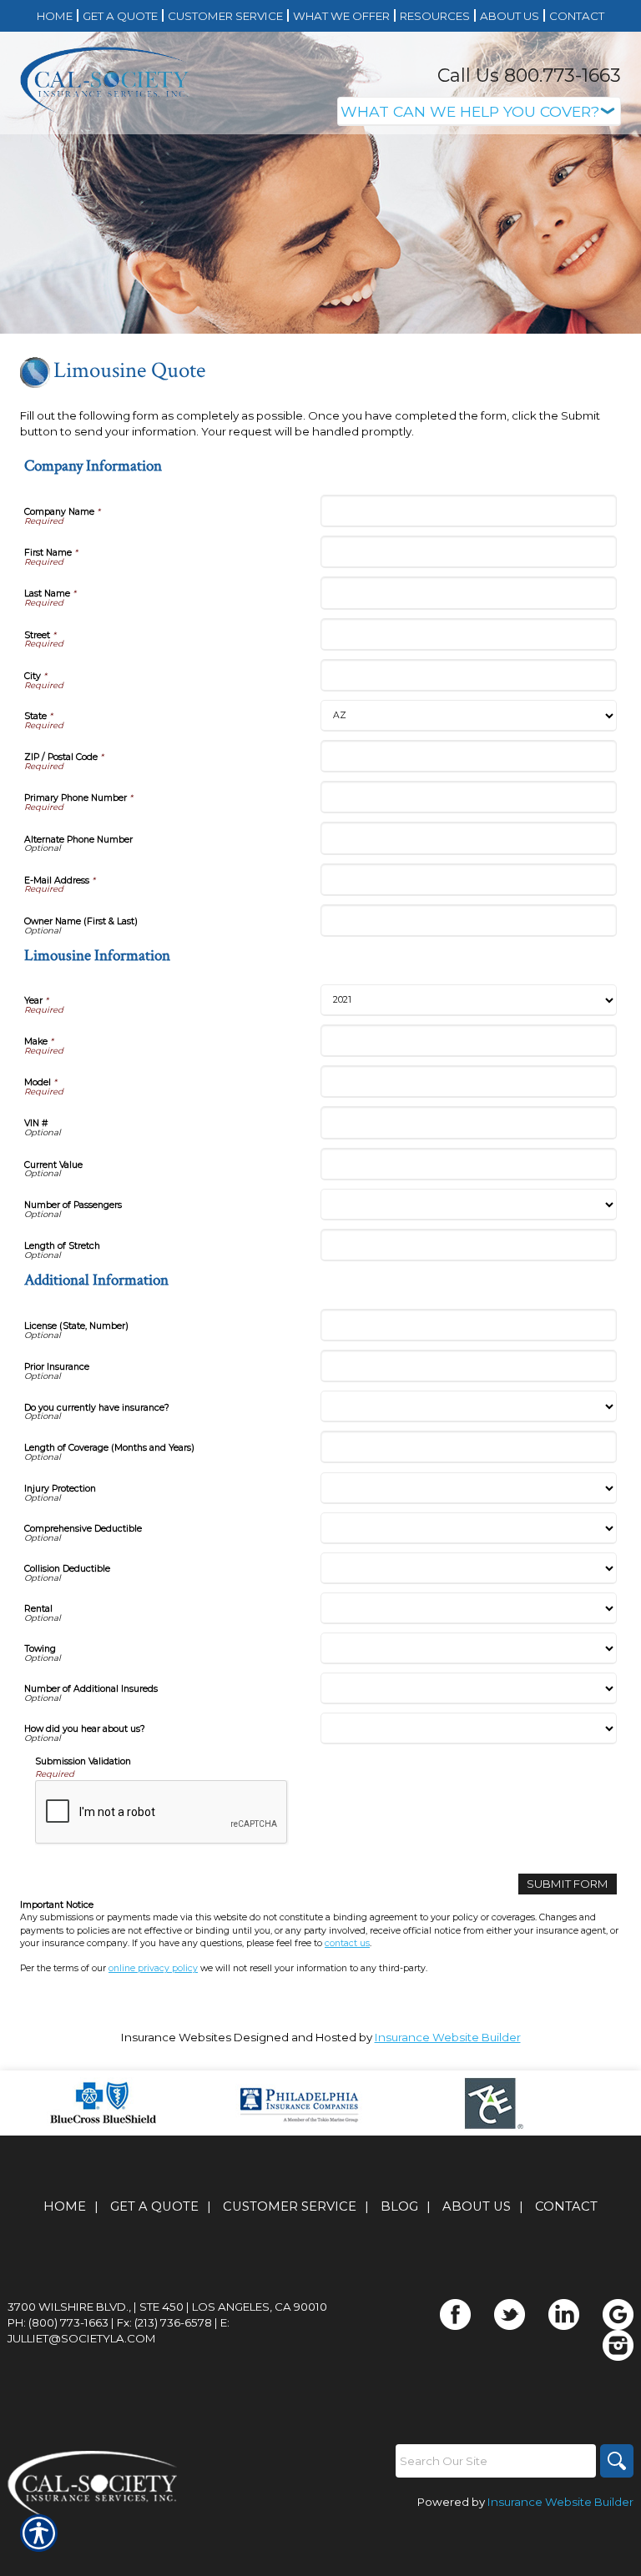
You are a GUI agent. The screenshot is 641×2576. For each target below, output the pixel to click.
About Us (477, 2206)
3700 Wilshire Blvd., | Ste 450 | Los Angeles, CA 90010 (167, 2307)
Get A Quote (154, 2206)
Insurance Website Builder (448, 2037)
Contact (566, 2206)
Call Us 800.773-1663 (529, 75)
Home (65, 2206)
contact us (347, 1943)
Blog (399, 2206)
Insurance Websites (176, 2037)
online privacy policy (153, 1968)
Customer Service (290, 2206)
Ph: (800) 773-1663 (58, 2322)
